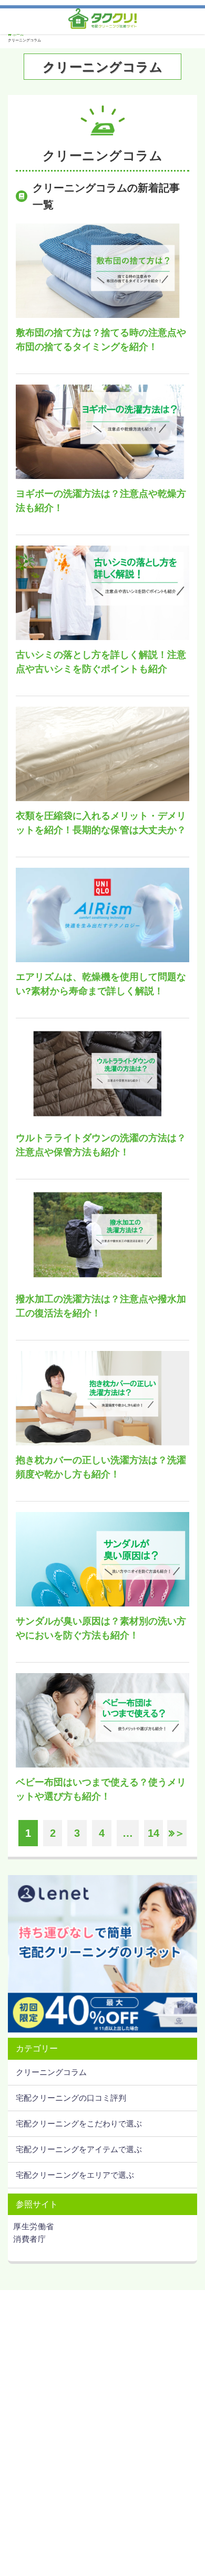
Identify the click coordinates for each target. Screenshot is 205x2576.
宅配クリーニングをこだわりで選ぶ (79, 2123)
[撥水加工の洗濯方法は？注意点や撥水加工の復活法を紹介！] (102, 1237)
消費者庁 (29, 2239)
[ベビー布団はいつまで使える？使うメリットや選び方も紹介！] (102, 1720)
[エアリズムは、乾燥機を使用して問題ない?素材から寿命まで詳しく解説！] (102, 915)
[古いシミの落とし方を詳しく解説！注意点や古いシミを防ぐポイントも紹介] (102, 593)
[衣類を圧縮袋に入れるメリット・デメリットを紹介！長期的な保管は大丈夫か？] (102, 754)
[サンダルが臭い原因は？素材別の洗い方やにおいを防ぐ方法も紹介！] (102, 1559)
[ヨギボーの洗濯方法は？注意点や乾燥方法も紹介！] (102, 432)
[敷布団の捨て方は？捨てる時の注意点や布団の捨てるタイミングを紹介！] (102, 271)
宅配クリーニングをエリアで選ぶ (75, 2175)
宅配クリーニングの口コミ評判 (71, 2098)
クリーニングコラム (51, 2072)
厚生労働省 (34, 2226)
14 (153, 1833)
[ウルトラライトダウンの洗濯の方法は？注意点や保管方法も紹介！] (102, 1076)
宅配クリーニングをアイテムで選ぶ (79, 2149)
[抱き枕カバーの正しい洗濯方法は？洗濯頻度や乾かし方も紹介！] (102, 1398)
